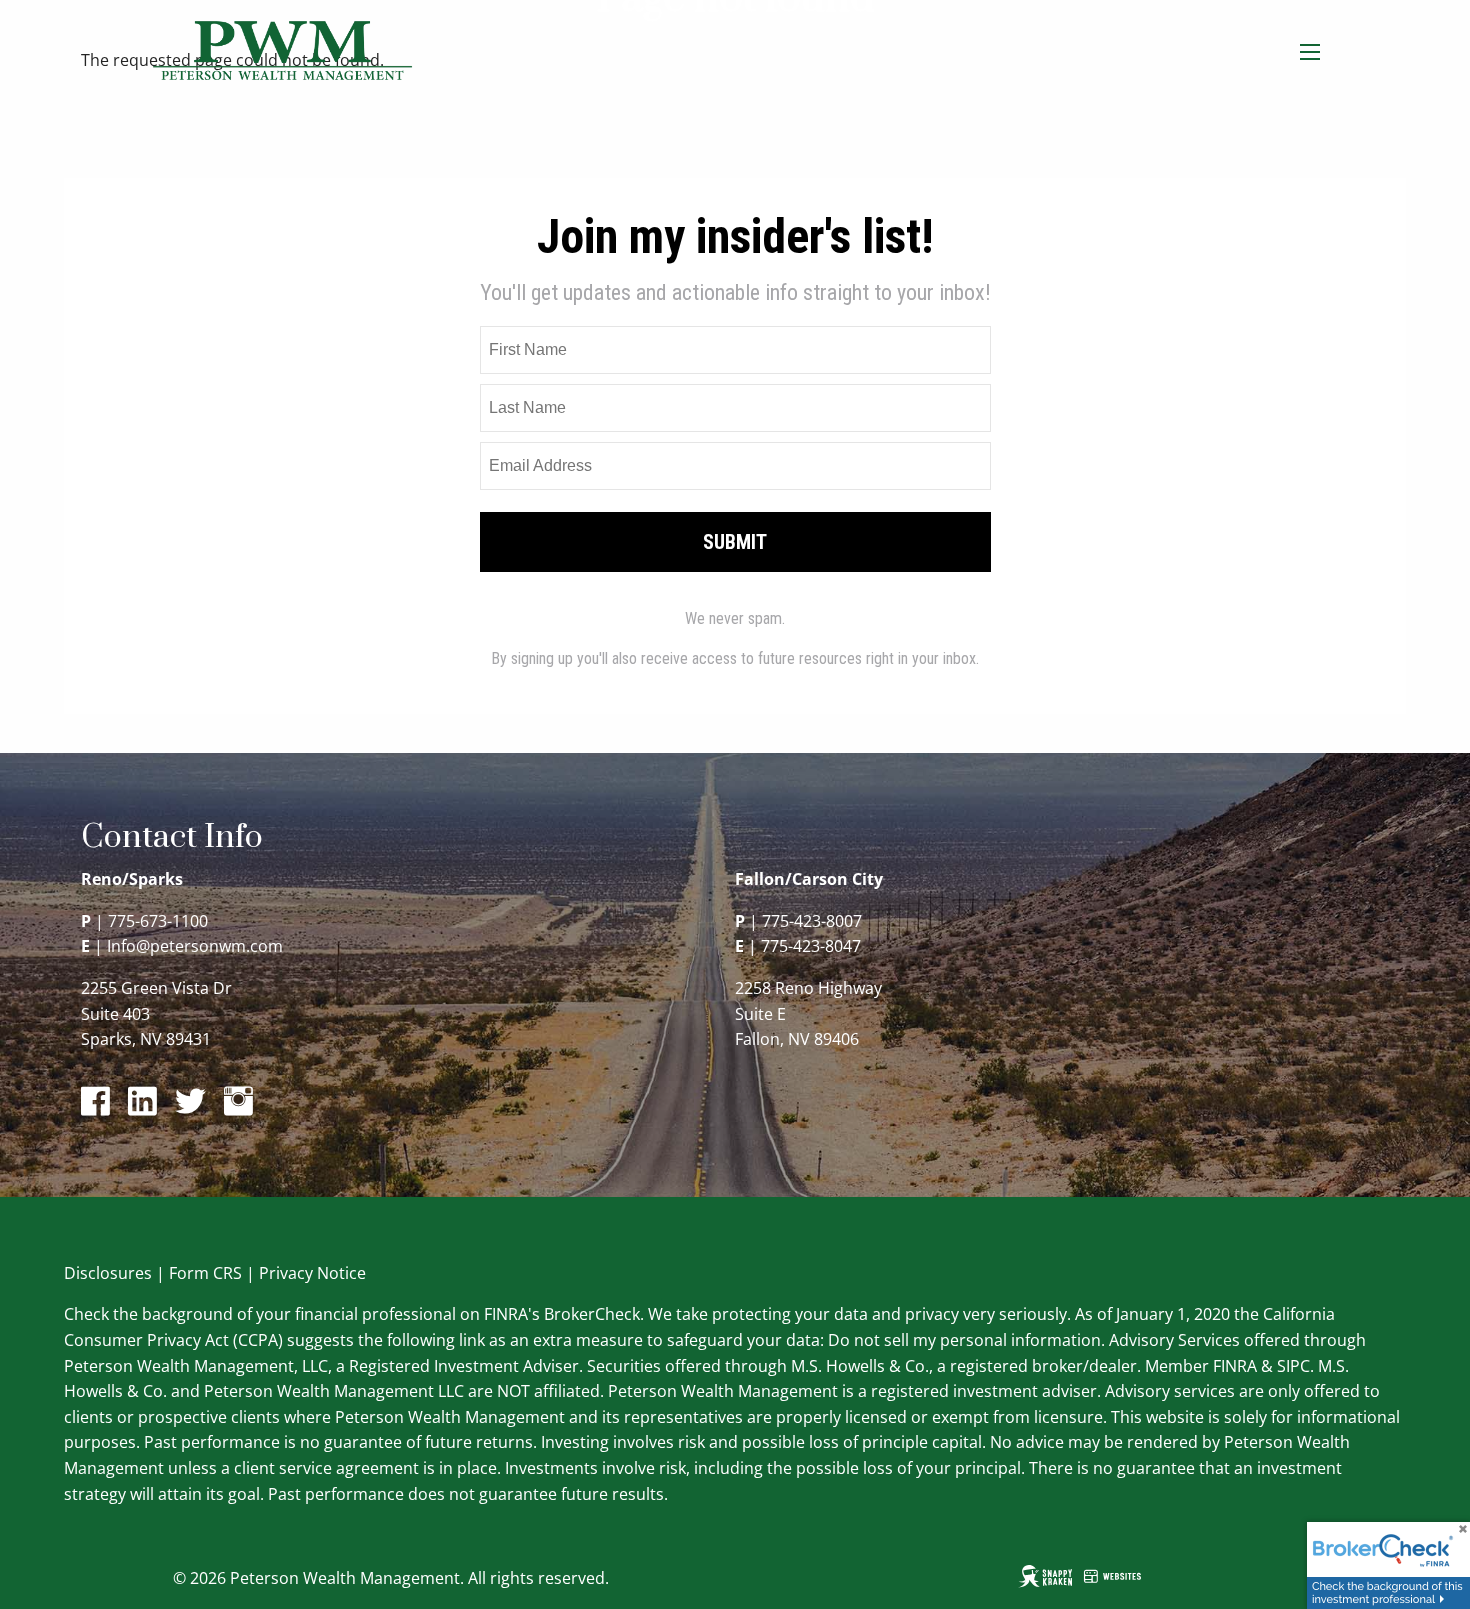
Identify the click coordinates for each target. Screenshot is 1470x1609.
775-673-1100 (158, 921)
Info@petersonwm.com (195, 946)
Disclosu (96, 1273)
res (140, 1273)
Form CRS (205, 1273)
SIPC (1293, 1366)
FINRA (1235, 1366)
